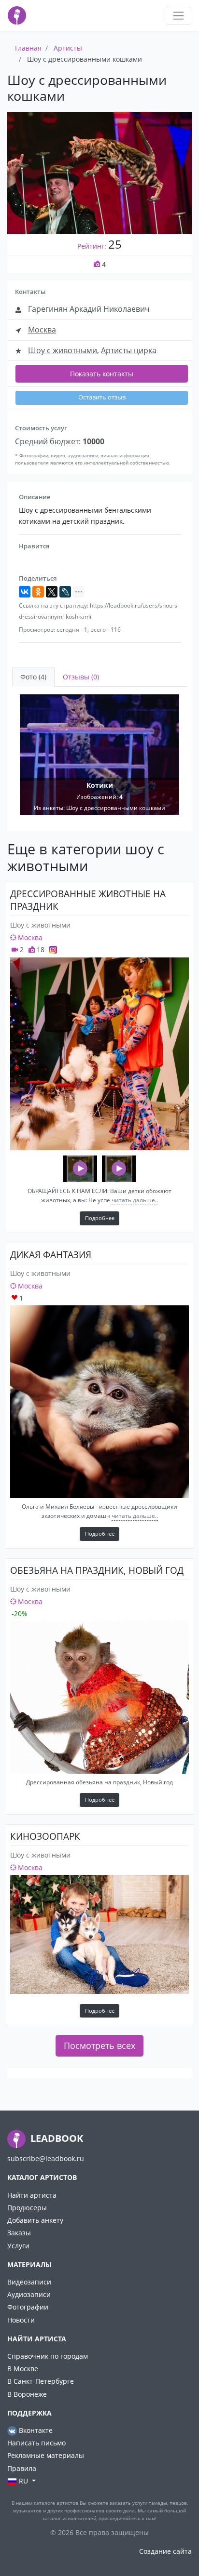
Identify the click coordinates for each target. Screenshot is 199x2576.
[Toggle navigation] (178, 16)
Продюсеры (27, 2208)
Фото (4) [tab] (33, 677)
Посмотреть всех (99, 2045)
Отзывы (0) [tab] (81, 677)
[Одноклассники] (38, 592)
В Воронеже (27, 2394)
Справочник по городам (48, 2356)
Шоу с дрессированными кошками (116, 808)
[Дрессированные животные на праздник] (99, 1054)
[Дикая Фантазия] (99, 1402)
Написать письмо (36, 2443)
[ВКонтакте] (25, 592)
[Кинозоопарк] (99, 1934)
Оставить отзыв (102, 397)
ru (23, 2481)
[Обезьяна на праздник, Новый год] (99, 1697)
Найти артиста (32, 2195)
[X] (52, 592)
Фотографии (28, 2307)
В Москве (23, 2369)
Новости (21, 2320)
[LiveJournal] (65, 592)
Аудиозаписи (29, 2294)
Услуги (18, 2246)
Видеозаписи (29, 2282)
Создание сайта (165, 2551)
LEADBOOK (56, 2138)
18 (40, 949)
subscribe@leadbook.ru (46, 2158)
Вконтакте (35, 2430)
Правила (22, 2468)
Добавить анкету (35, 2220)
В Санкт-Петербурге (41, 2381)
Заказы (19, 2233)
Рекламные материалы (46, 2455)
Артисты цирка (129, 350)
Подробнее (100, 1218)
